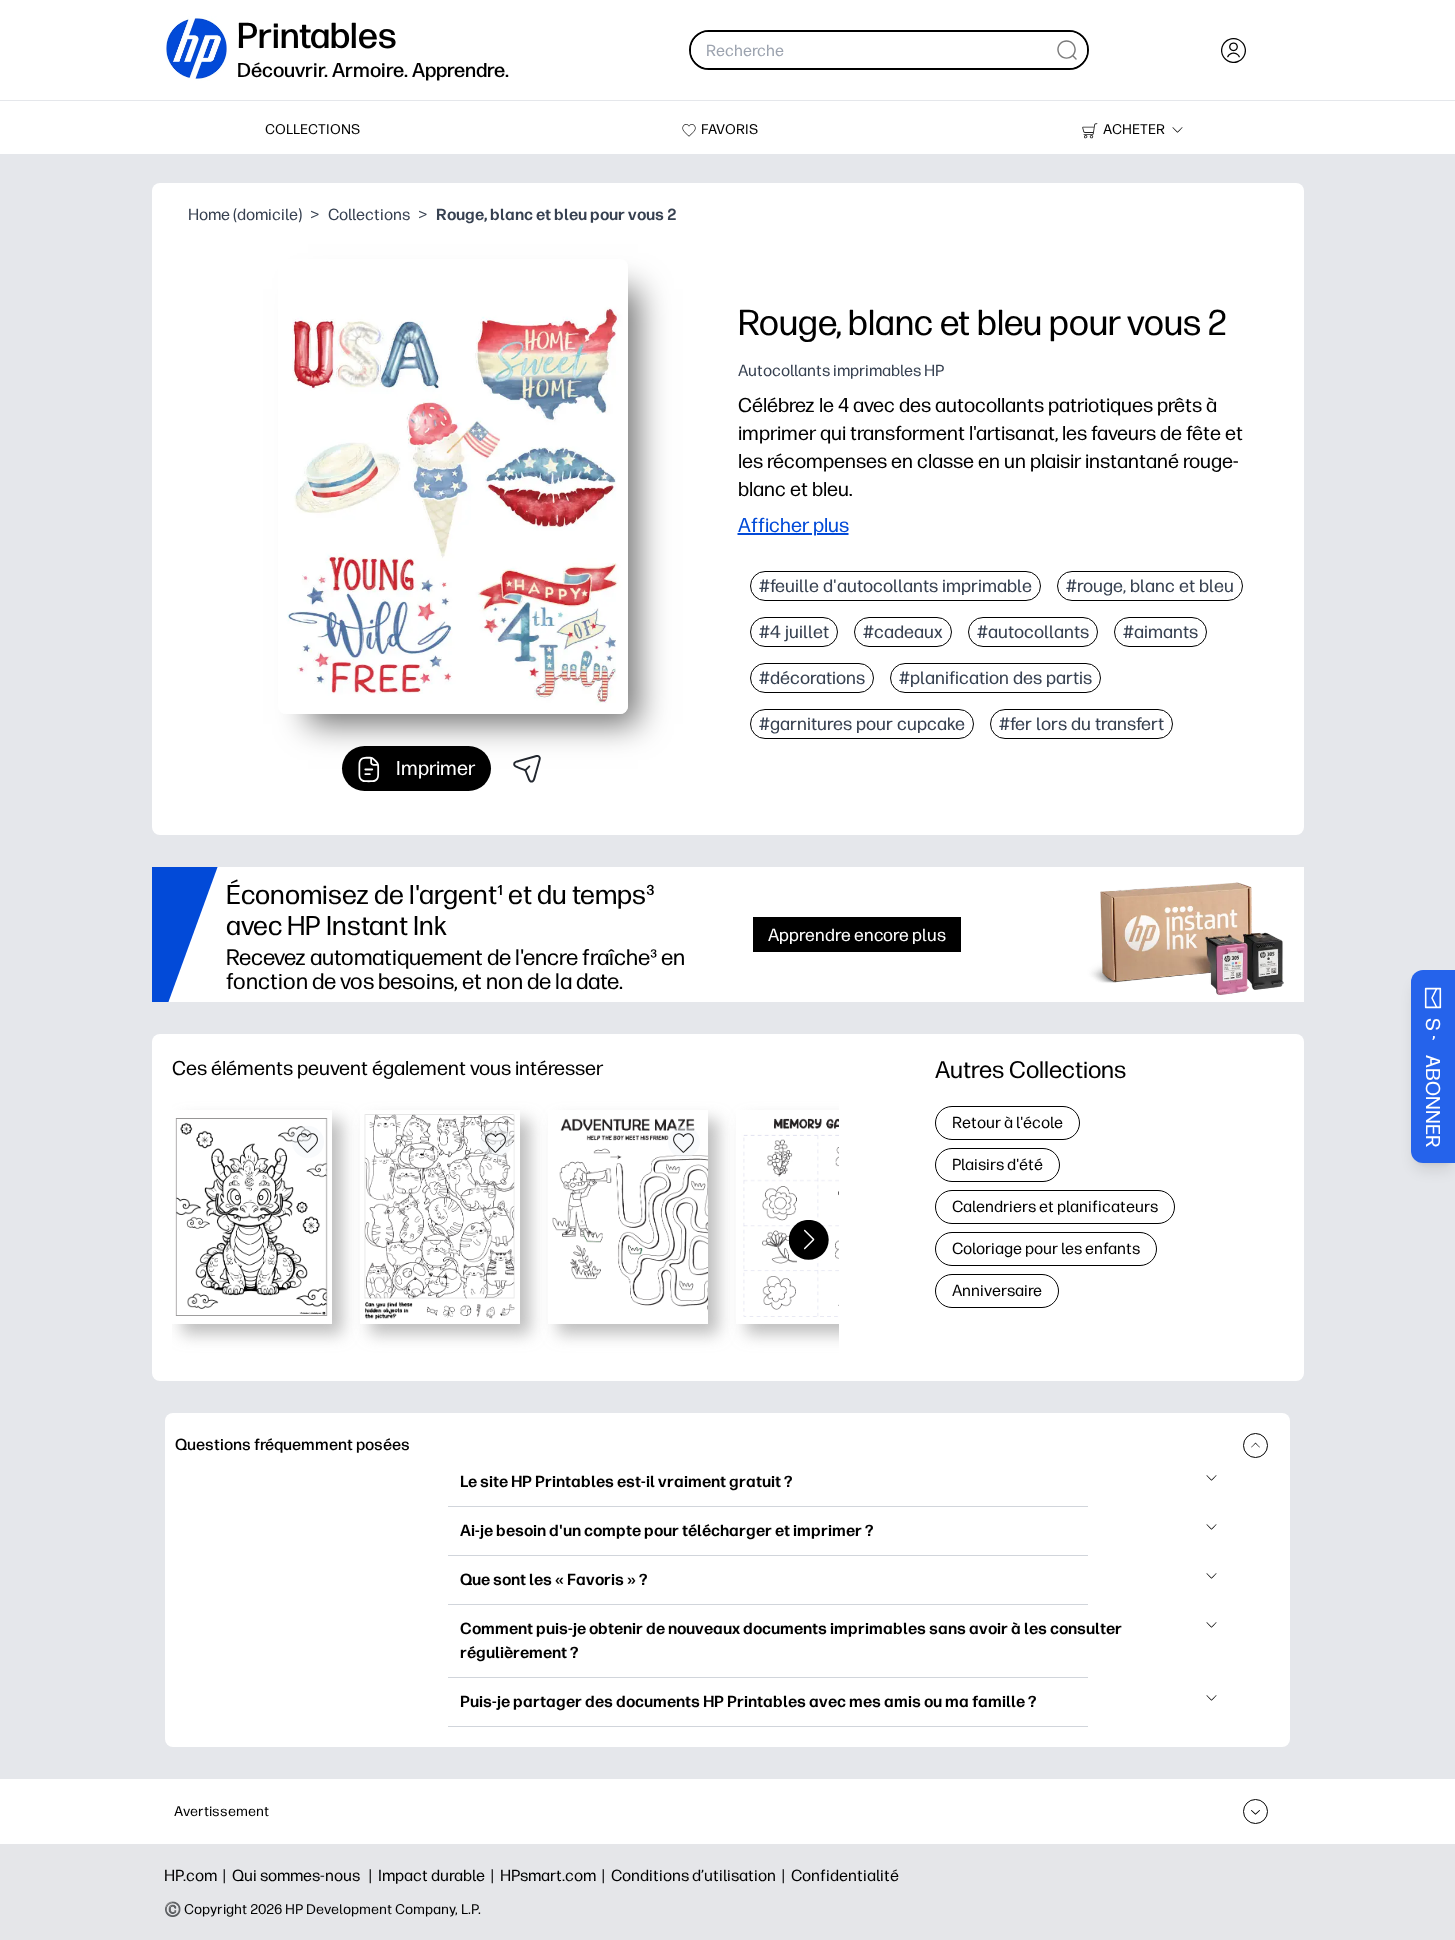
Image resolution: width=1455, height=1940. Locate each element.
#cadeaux (903, 632)
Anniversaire (997, 1290)
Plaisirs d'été (997, 1164)
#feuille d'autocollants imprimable (895, 586)
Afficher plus (793, 525)
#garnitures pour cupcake (862, 724)
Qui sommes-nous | (305, 1875)
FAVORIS (729, 129)
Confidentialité (845, 1875)
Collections (369, 214)
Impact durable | (439, 1875)
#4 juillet (794, 632)
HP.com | (198, 1875)
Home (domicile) (245, 214)
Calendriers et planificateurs (1055, 1206)
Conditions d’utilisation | (701, 1875)
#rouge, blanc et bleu (1150, 586)
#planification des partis (995, 678)
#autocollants (1033, 632)
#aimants (1160, 632)
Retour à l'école (1007, 1122)
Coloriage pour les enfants (1046, 1248)
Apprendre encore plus (857, 934)
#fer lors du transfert (1081, 724)
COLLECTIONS (312, 129)
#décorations (812, 678)
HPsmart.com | (555, 1875)
